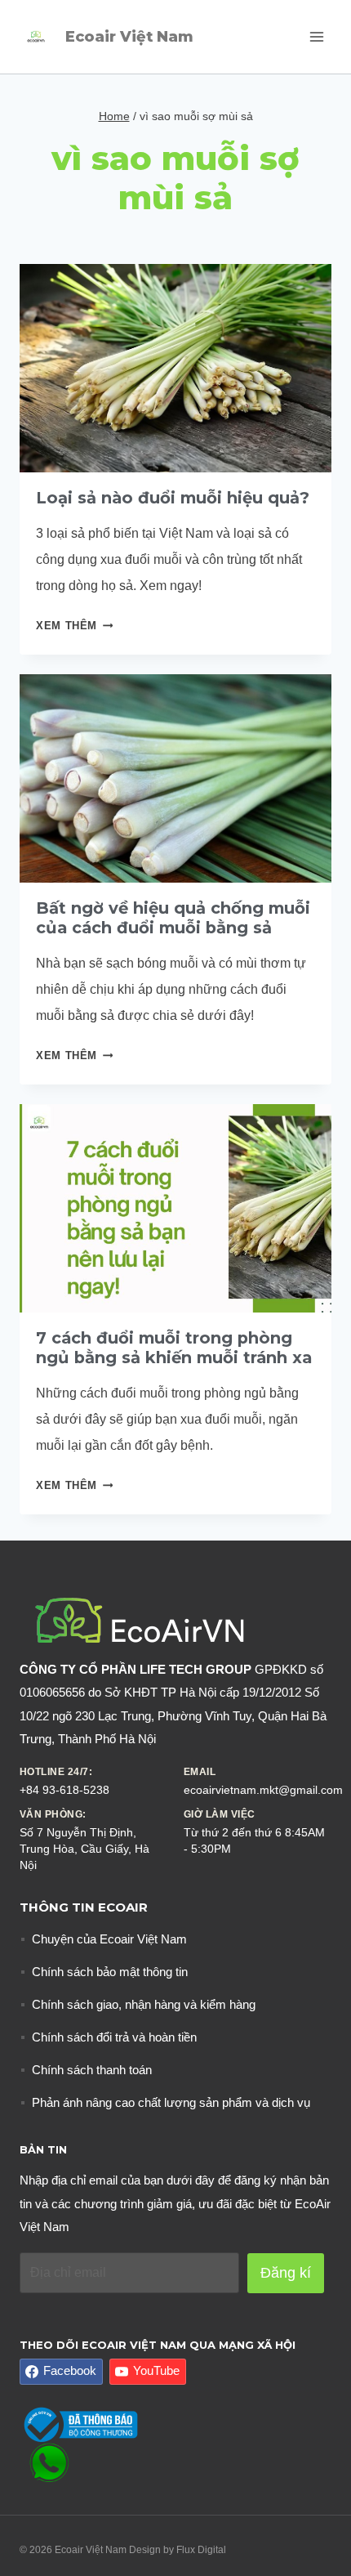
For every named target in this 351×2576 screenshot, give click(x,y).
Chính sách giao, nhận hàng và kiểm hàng (144, 2004)
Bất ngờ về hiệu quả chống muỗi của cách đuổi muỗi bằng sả (173, 918)
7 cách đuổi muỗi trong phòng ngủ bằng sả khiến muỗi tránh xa (174, 1348)
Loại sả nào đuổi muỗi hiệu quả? (173, 498)
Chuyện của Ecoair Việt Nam (109, 1939)
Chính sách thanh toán (92, 2070)
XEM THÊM (74, 626)
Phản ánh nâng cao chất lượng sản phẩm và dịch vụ (171, 2102)
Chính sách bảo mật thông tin (110, 1972)
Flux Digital (201, 2550)
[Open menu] (316, 36)
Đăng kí (286, 2273)
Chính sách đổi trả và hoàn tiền (114, 2037)
